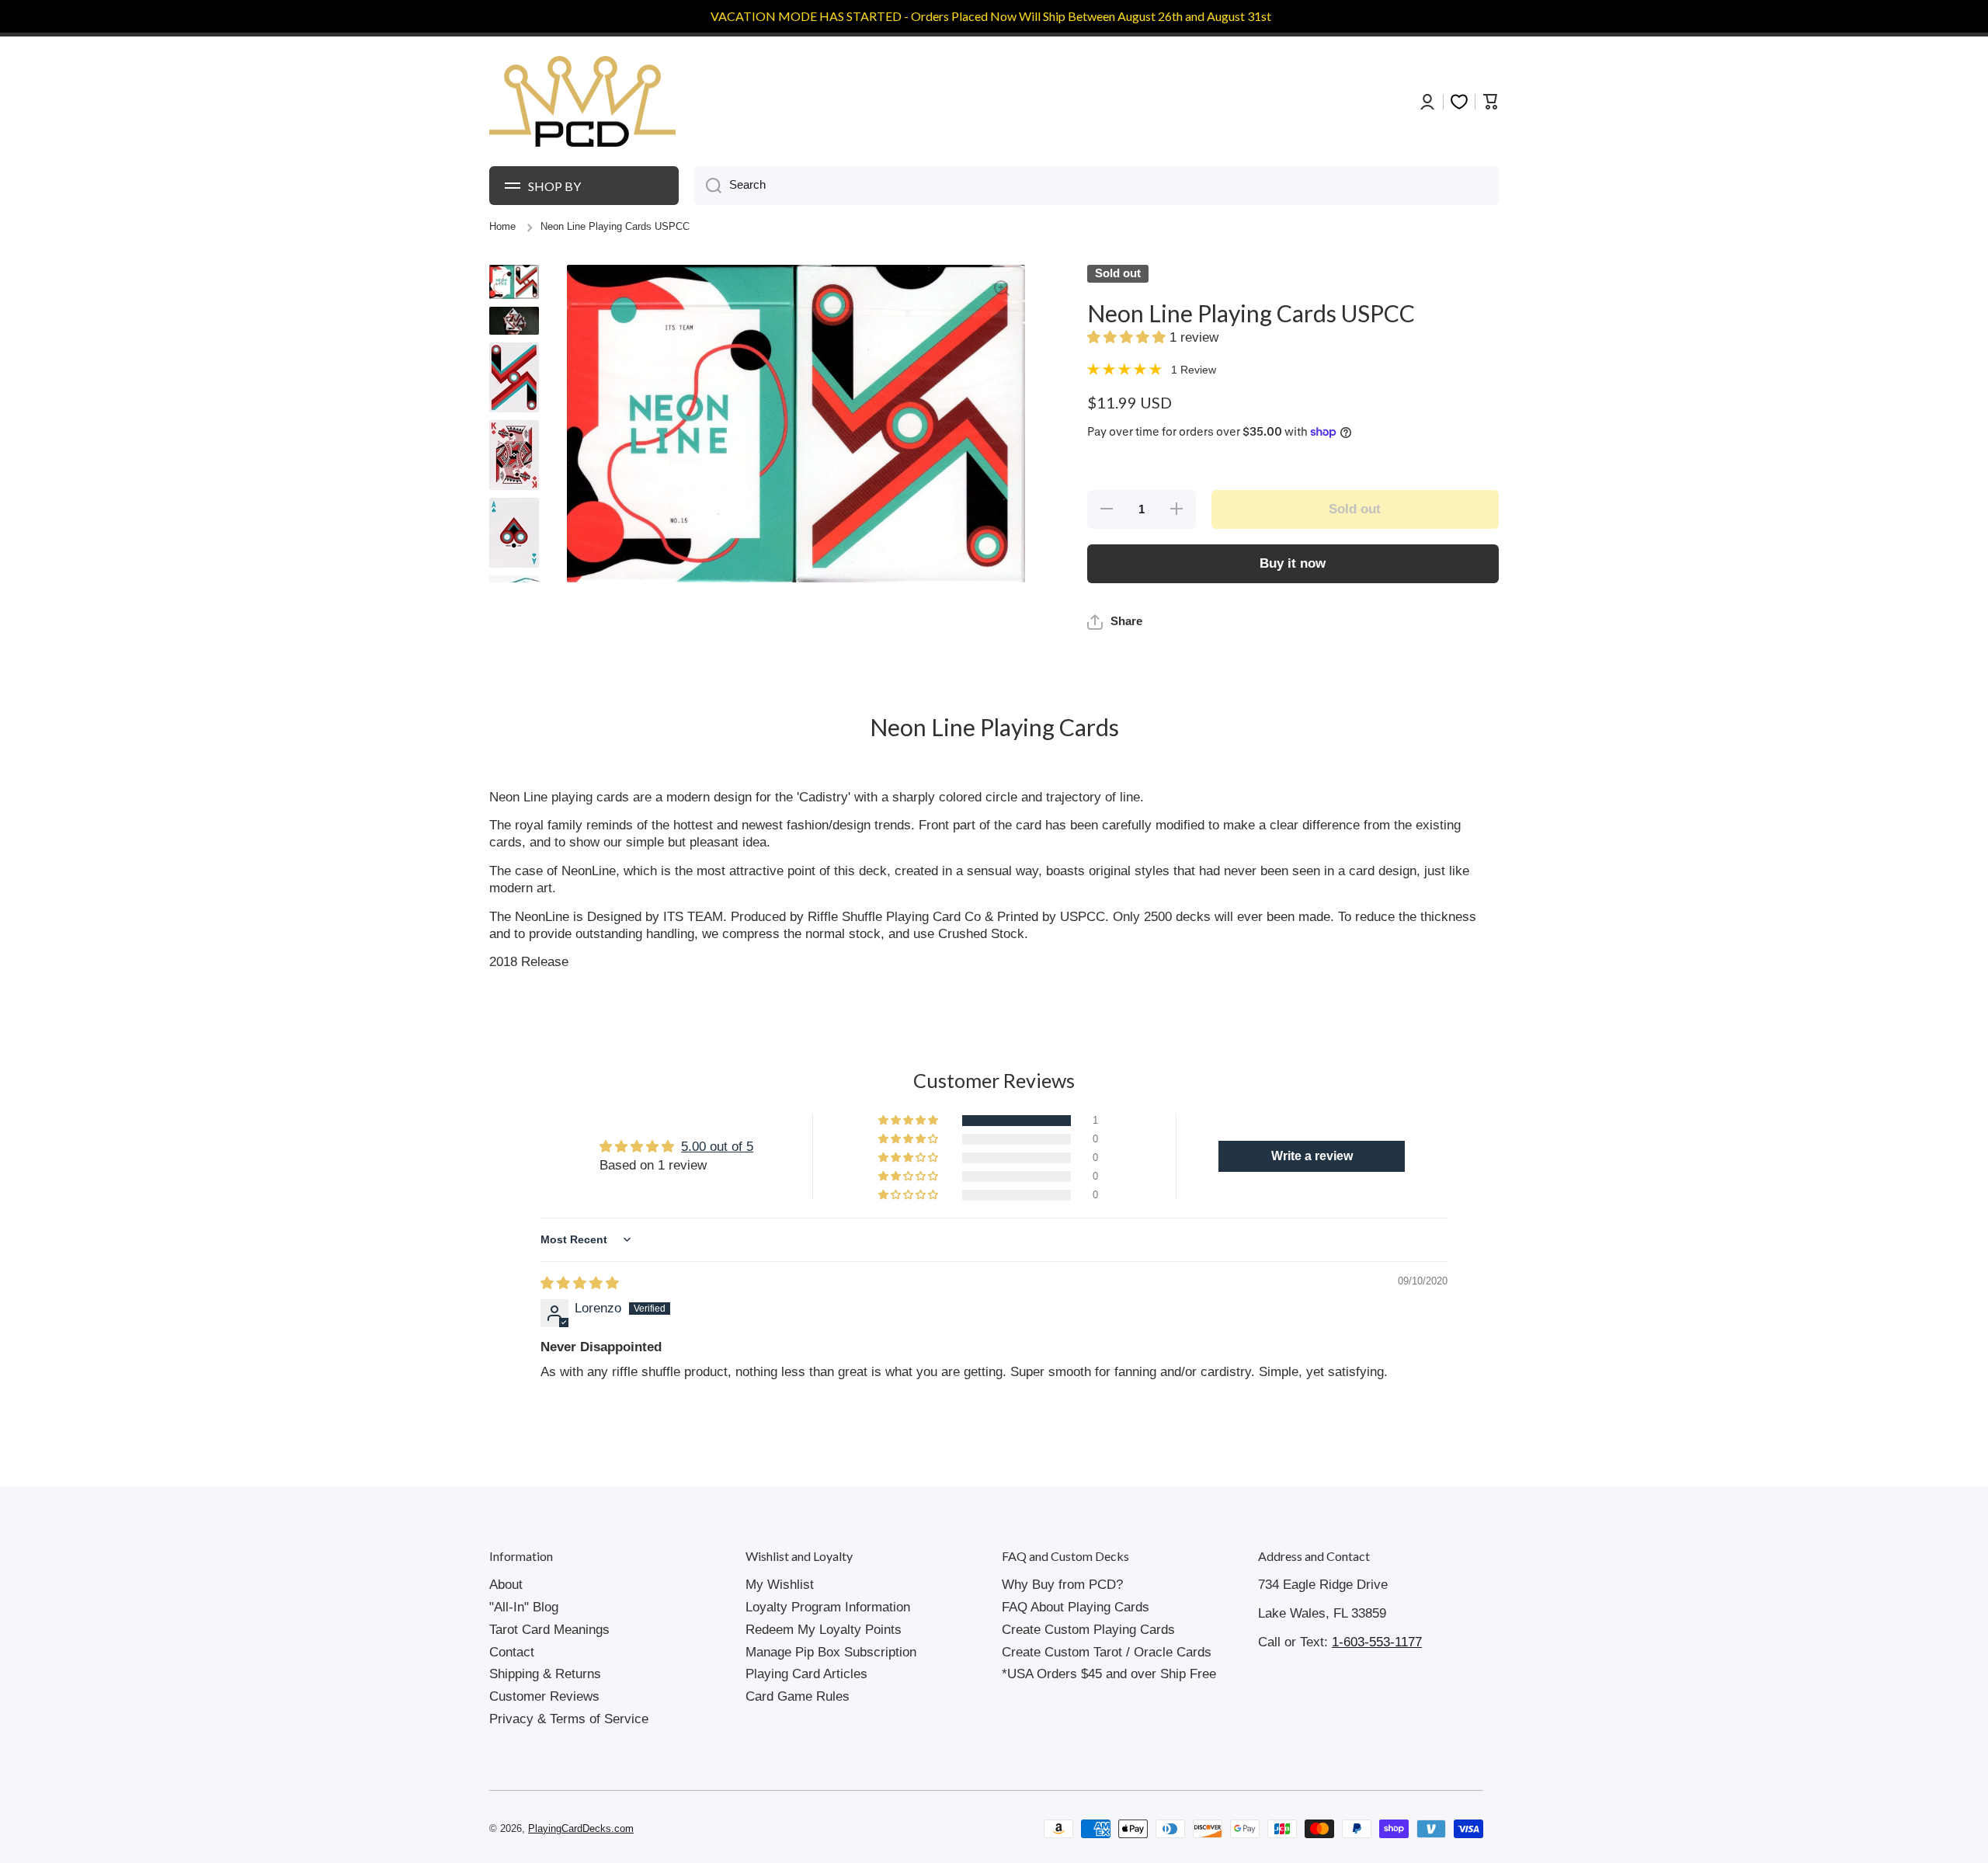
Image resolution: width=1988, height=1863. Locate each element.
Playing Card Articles (806, 1674)
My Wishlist (780, 1585)
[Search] (708, 186)
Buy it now (1293, 563)
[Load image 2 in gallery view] (514, 321)
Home (502, 227)
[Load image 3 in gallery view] (514, 377)
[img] (580, 1283)
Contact (512, 1652)
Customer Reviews (544, 1696)
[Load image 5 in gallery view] (514, 533)
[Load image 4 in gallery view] (514, 455)
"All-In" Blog (524, 1607)
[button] (1128, 337)
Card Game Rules (798, 1696)
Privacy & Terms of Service (569, 1719)
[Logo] (582, 102)
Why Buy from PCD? (1062, 1585)
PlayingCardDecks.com (581, 1829)
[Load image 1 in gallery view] (514, 282)
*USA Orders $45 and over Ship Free (1109, 1674)
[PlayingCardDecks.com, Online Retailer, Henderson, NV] (782, 1829)
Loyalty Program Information (828, 1607)
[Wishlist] (1459, 102)
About (506, 1585)
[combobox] (1097, 186)
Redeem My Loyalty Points (824, 1630)
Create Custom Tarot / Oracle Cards (1107, 1652)
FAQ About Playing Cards (1076, 1607)
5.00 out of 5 (717, 1147)
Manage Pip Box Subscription (831, 1652)
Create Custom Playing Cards (1088, 1630)
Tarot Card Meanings (549, 1630)
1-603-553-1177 (1377, 1642)
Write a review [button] (1312, 1156)
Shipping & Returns (545, 1674)
